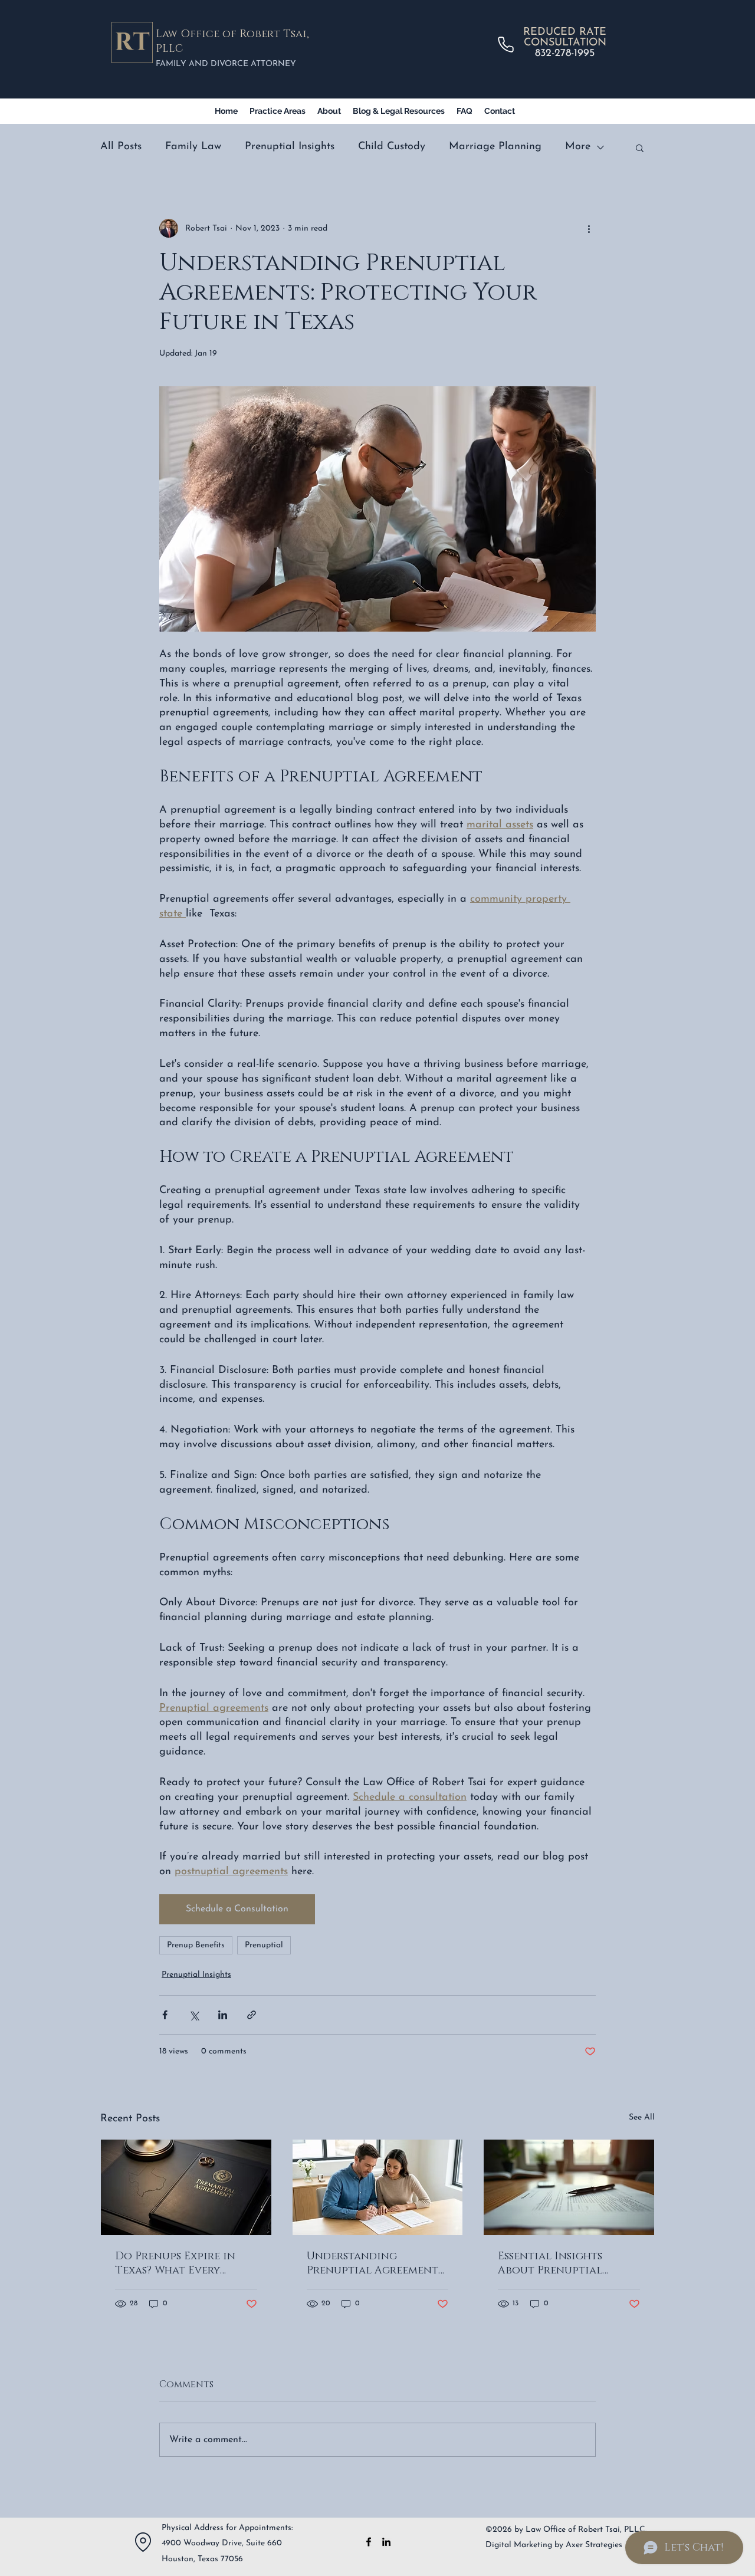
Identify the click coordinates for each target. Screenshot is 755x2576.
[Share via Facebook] (165, 2015)
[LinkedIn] (386, 2542)
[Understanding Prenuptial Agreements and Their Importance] (378, 2187)
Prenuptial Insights (290, 147)
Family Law (193, 147)
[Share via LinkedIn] (223, 2015)
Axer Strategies (594, 2545)
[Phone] (505, 44)
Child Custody (392, 147)
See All (642, 2117)
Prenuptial (264, 1945)
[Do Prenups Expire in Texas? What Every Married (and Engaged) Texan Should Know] (186, 2187)
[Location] (143, 2542)
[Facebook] (369, 2542)
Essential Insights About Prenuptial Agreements (550, 2263)
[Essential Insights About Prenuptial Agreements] (569, 2187)
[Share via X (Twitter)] (194, 2015)
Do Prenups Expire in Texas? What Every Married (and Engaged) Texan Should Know (182, 2263)
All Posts (121, 147)
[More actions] (589, 228)
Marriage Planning (495, 147)
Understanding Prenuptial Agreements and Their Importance (375, 2263)
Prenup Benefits (196, 1945)
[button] (640, 147)
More (578, 147)
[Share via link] (252, 2015)
